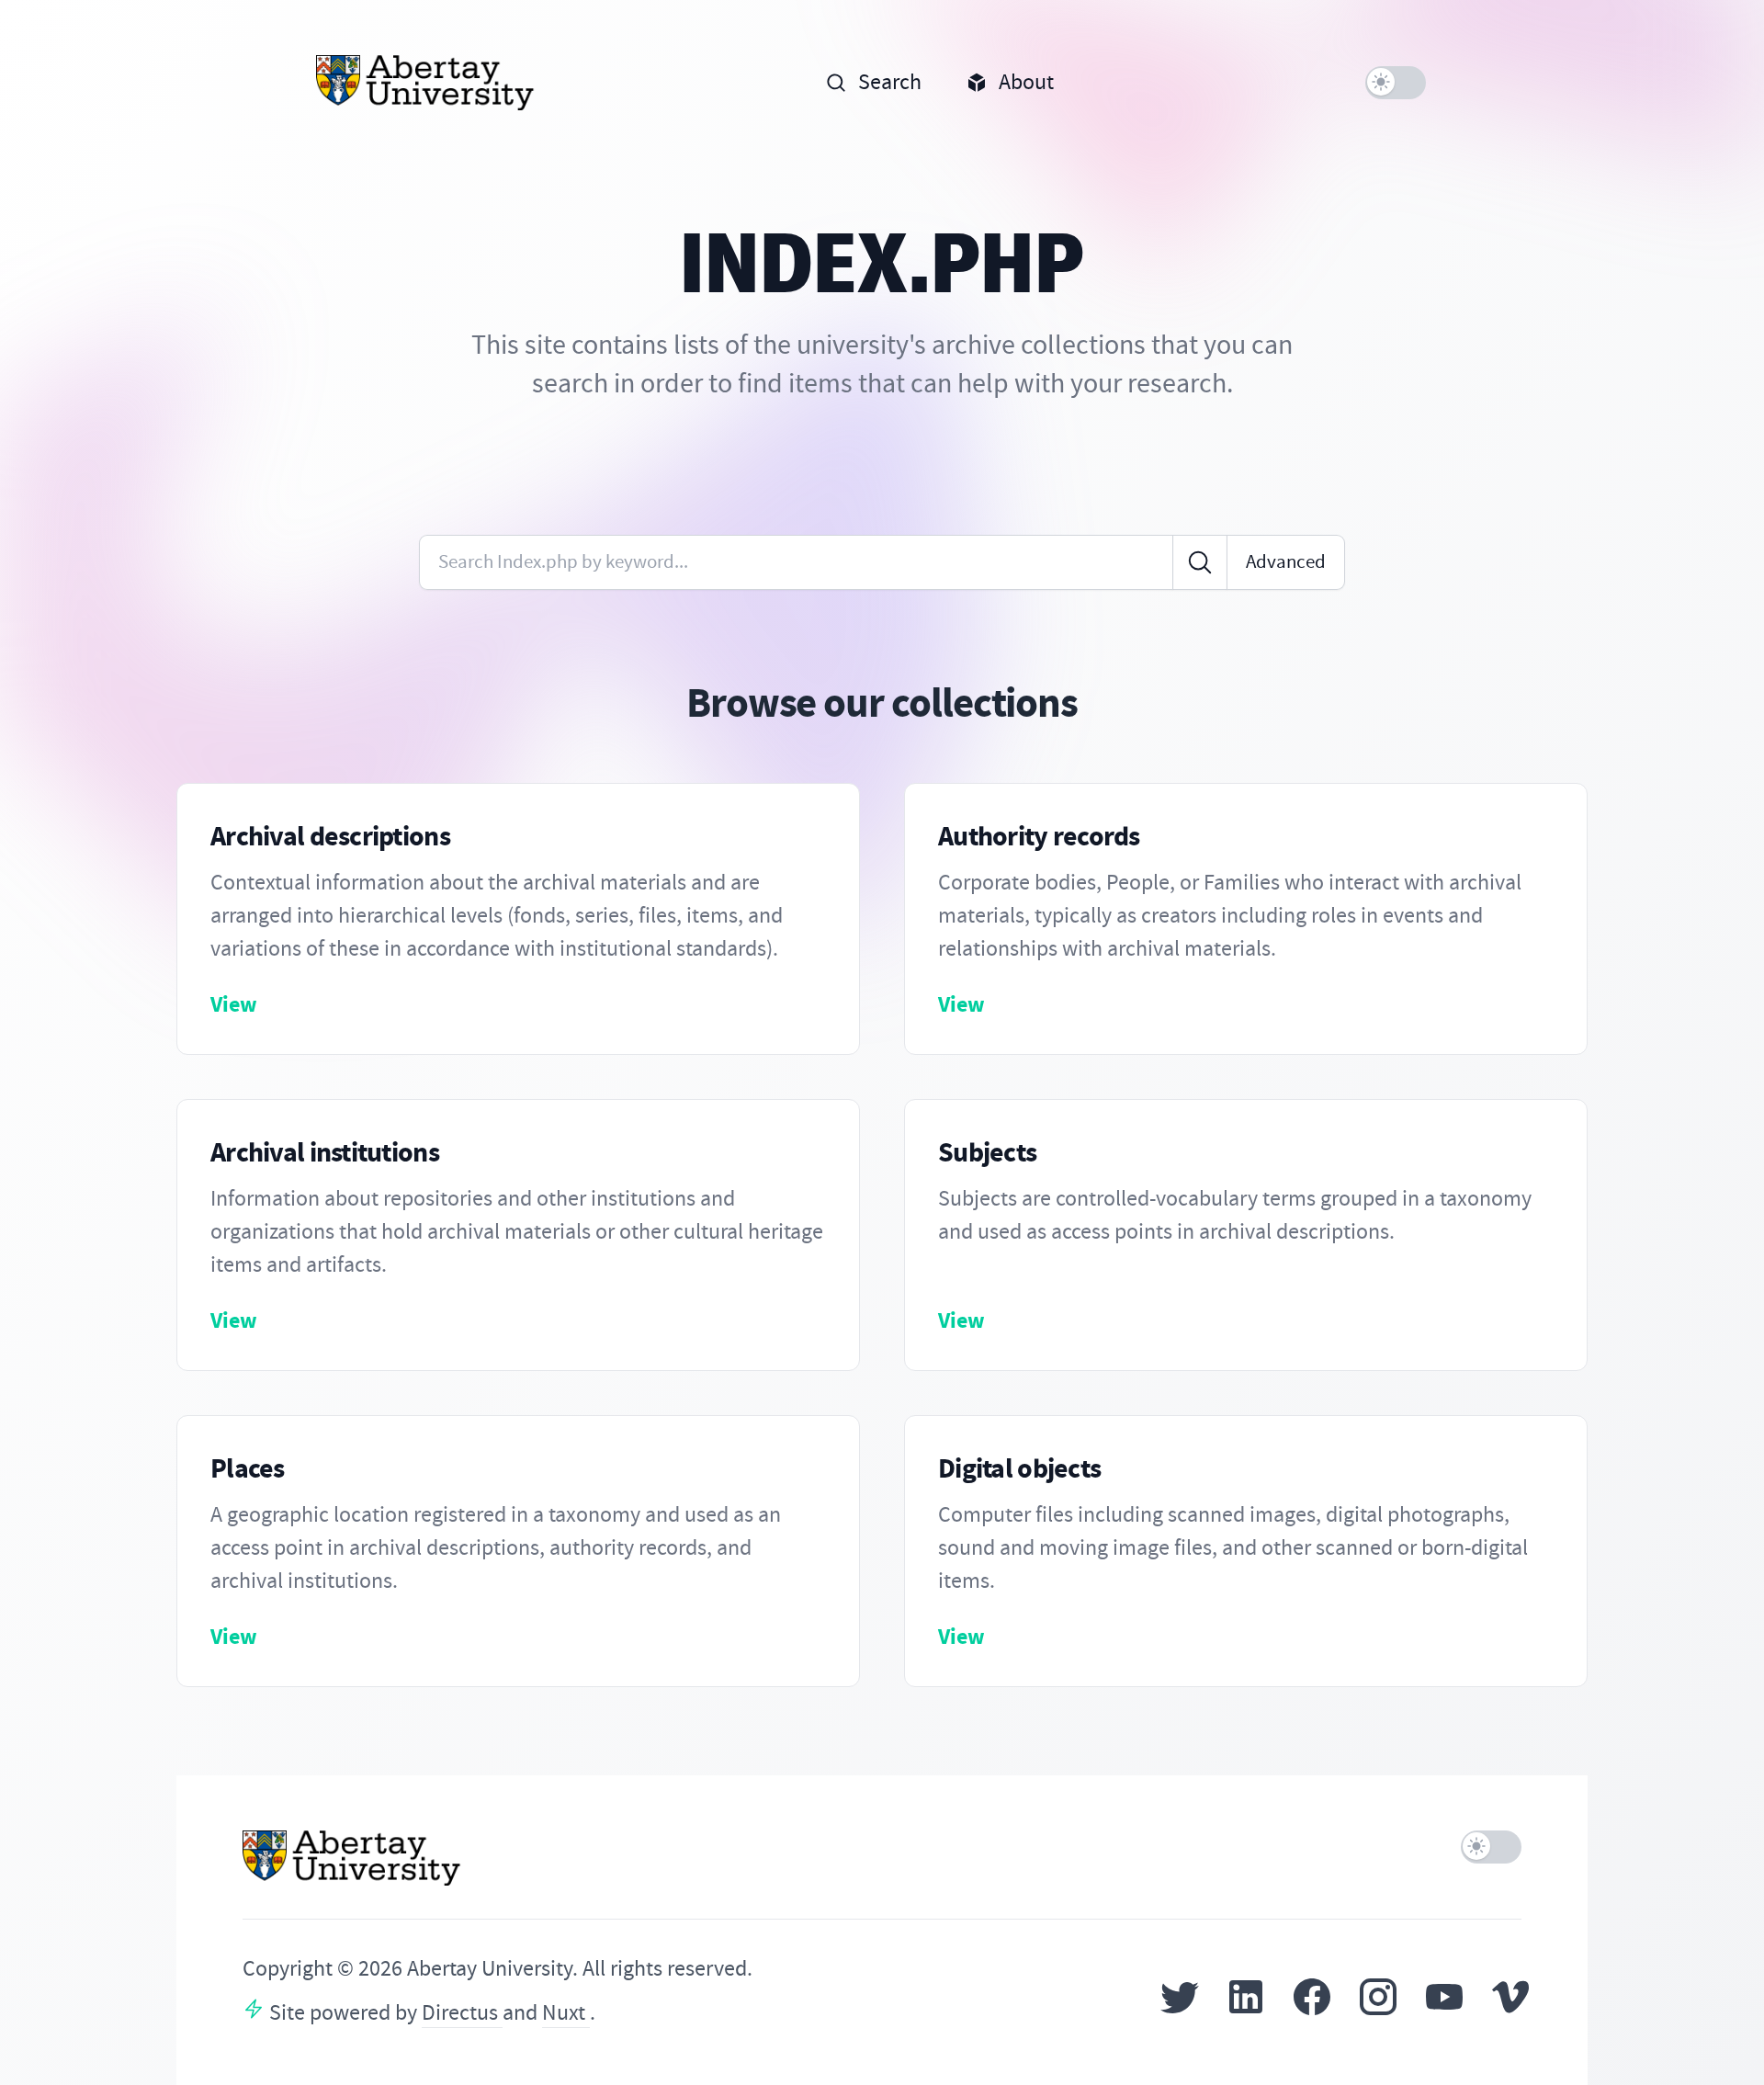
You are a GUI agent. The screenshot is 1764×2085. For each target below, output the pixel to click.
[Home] (426, 83)
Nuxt (566, 2013)
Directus (462, 2013)
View (234, 1004)
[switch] (1396, 83)
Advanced (1286, 562)
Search (890, 82)
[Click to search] (1200, 562)
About (1026, 82)
